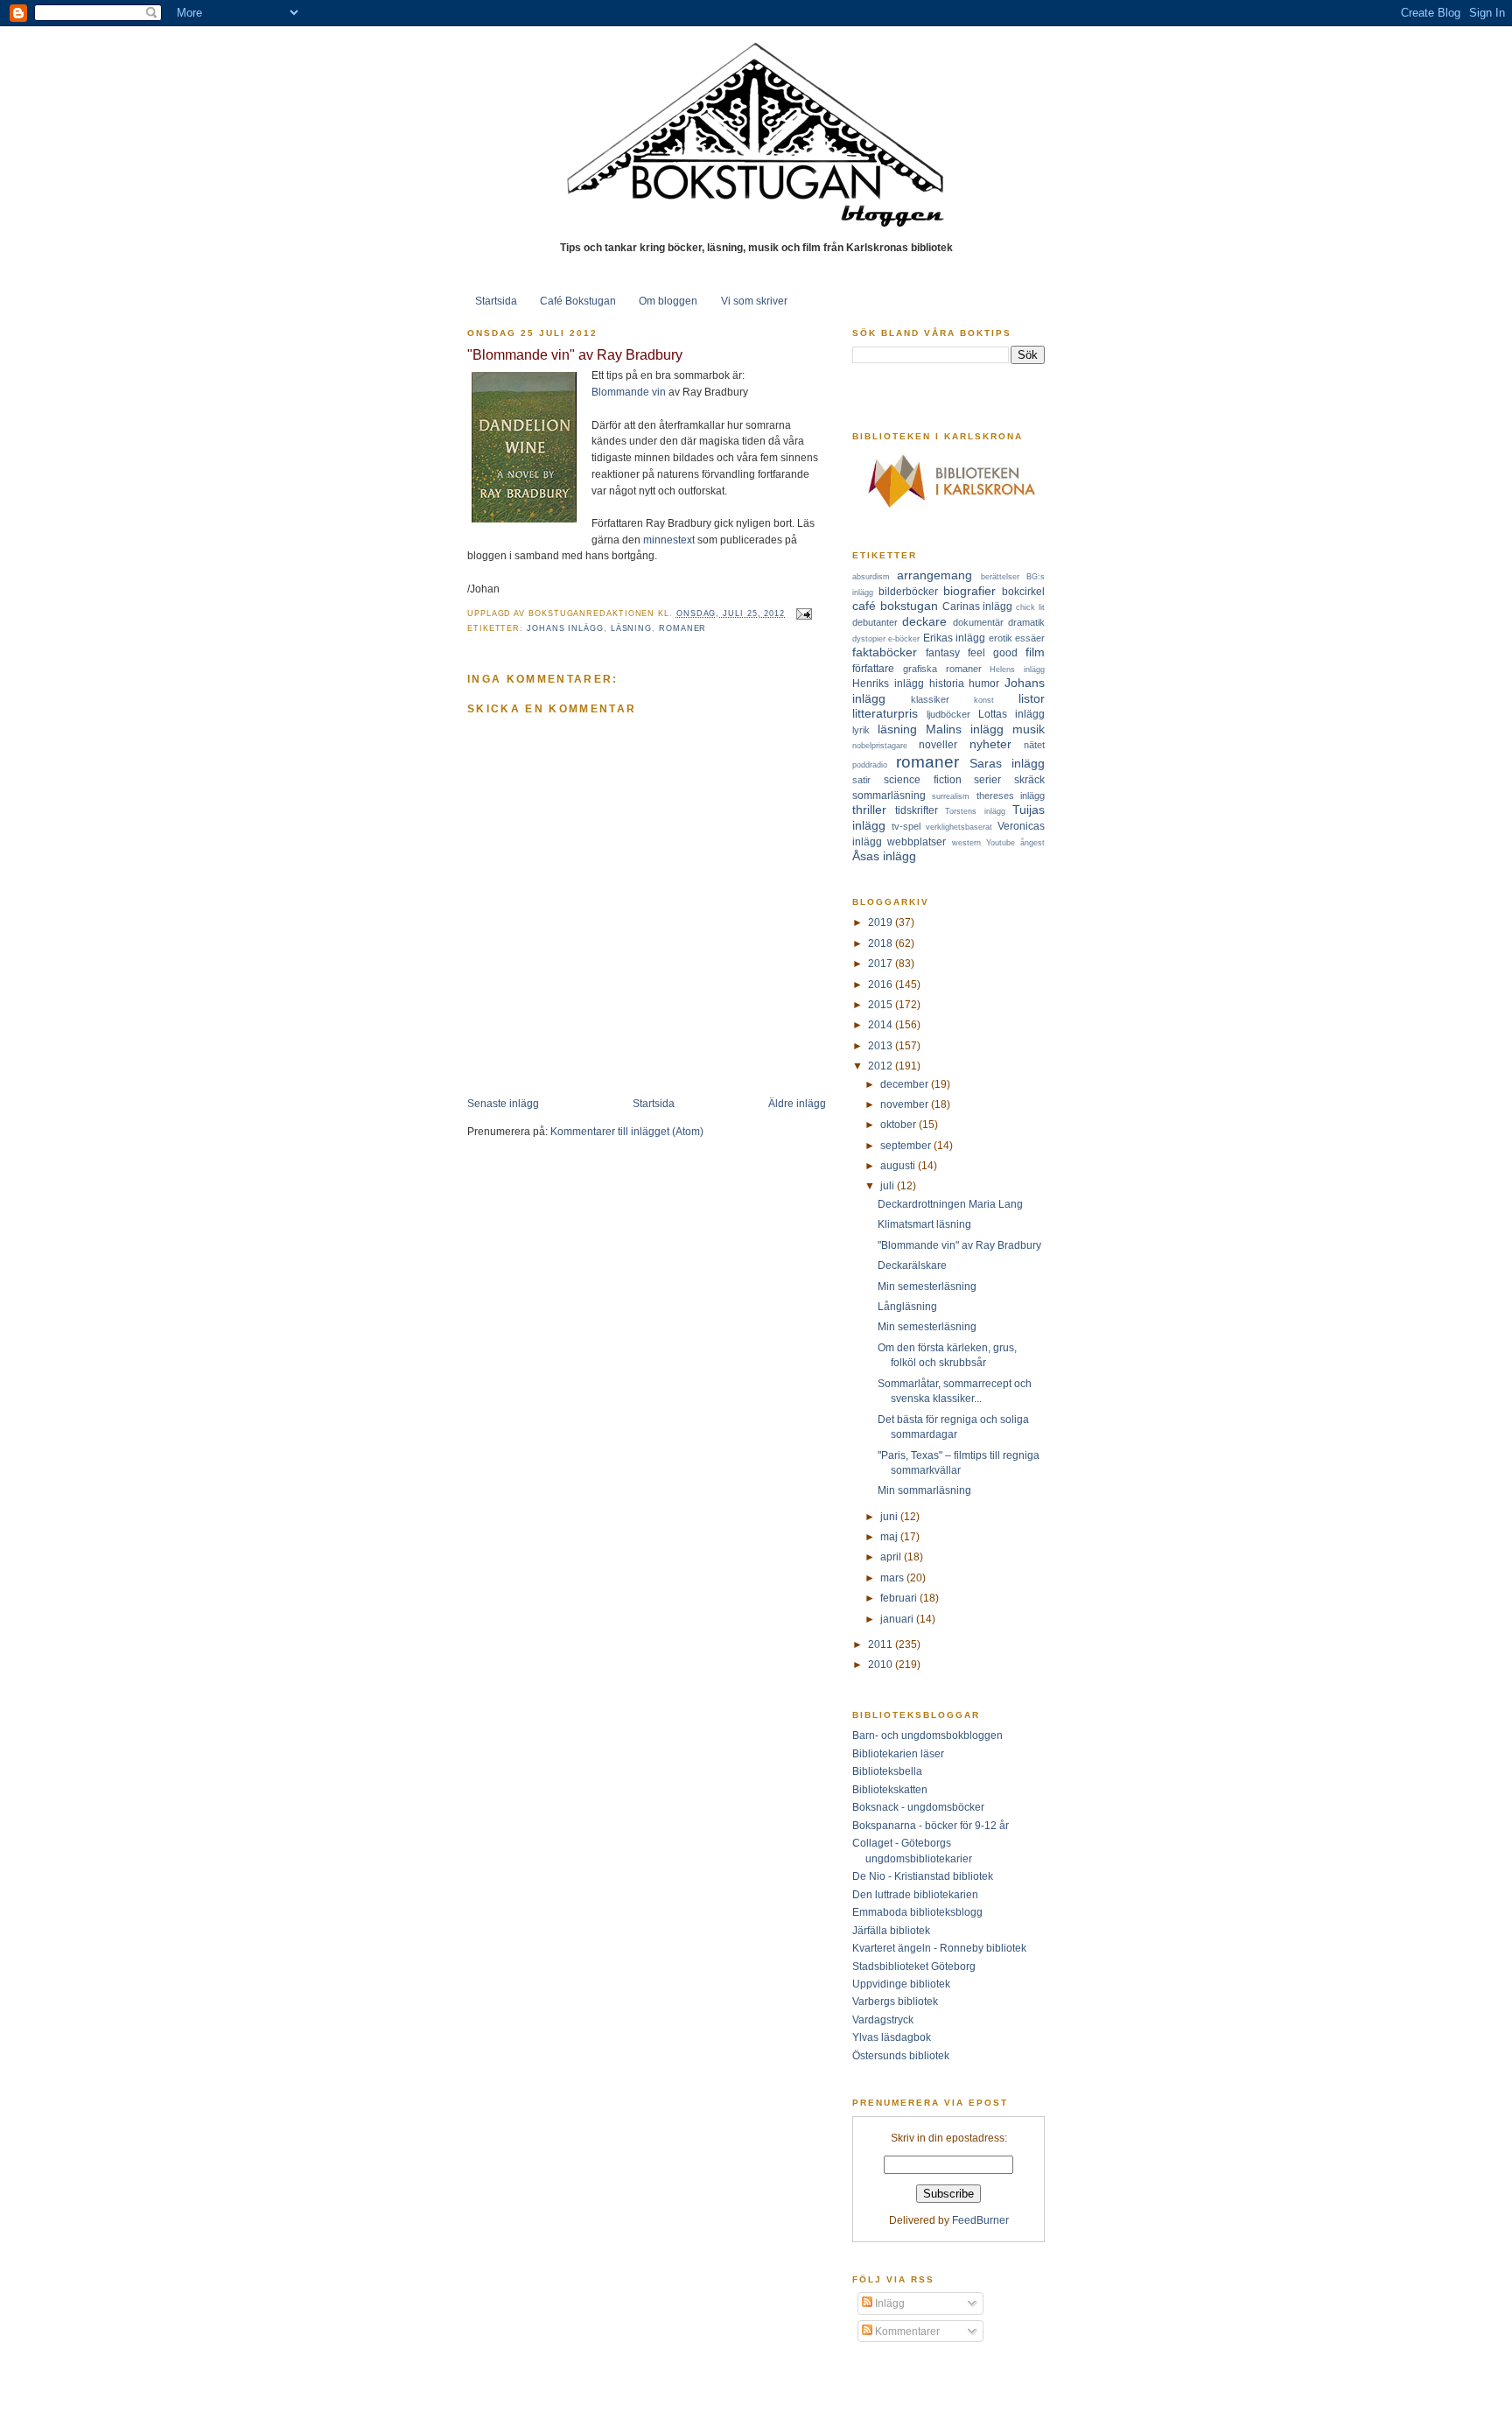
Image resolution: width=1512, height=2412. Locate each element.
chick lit (1030, 607)
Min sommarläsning (924, 1490)
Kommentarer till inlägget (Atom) (627, 1131)
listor (1032, 698)
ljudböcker (948, 714)
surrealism (951, 796)
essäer (1030, 638)
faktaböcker (885, 652)
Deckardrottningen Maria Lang (950, 1204)
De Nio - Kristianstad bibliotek (923, 1876)
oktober (899, 1124)
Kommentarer (906, 2331)
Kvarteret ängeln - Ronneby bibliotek (939, 1948)
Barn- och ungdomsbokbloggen (927, 1735)
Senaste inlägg (503, 1103)
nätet (1034, 745)
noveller (938, 744)
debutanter (875, 622)
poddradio (870, 765)
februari (900, 1598)
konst (984, 700)
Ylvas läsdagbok (892, 2037)
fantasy (943, 652)
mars (893, 1578)
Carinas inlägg (978, 606)
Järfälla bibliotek (891, 1930)
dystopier (869, 639)
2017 (882, 963)
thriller (869, 810)
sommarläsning (889, 795)
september (907, 1145)
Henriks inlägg (888, 683)
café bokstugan (895, 606)
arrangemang (934, 575)
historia (947, 683)
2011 (882, 1644)
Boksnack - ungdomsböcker (918, 1807)
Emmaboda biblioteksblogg (917, 1912)
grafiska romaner (942, 669)
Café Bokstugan (578, 301)
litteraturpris (885, 713)
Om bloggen (668, 301)
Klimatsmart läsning (924, 1224)
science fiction (923, 779)
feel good (993, 652)
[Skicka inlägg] (802, 614)
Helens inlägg (1017, 670)
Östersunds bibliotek (901, 2055)
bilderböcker (908, 591)
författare (873, 668)
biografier (969, 591)
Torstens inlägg (975, 811)
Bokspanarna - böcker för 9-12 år (931, 1825)
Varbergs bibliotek (895, 2001)
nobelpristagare (880, 746)
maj (890, 1536)
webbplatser (917, 841)
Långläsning (907, 1306)
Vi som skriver (754, 301)
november (906, 1104)
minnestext (669, 540)
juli (889, 1185)
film (1035, 652)
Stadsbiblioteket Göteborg (914, 1966)
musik (1029, 729)
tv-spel (906, 826)
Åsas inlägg (884, 856)
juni (890, 1516)
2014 (882, 1024)
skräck (1029, 779)
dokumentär (978, 622)
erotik (1001, 638)
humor (984, 683)
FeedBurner (980, 2220)
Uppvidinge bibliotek (901, 1984)
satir (861, 780)
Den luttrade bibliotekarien (915, 1894)
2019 (882, 922)
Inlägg (889, 2303)
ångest (1032, 843)
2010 (882, 1664)
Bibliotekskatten (890, 1789)
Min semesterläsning (927, 1286)
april (892, 1557)
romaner (682, 628)
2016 (882, 984)
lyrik (861, 730)
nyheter (990, 744)
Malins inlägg (965, 729)
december (906, 1084)
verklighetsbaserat (959, 827)
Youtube (1001, 843)
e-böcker (904, 639)
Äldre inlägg (797, 1103)
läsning (631, 628)
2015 (882, 1004)
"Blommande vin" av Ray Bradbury (575, 354)
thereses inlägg (1011, 796)
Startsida (496, 301)
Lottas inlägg (1011, 714)
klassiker (930, 699)
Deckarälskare (912, 1265)
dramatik (1026, 622)
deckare (924, 621)
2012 (882, 1066)
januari (898, 1619)
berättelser (1000, 577)
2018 (882, 943)
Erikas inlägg (954, 638)
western (966, 843)
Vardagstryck (883, 2019)
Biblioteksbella (887, 1771)
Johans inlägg (565, 628)
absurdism (871, 577)
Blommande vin (629, 392)
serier (987, 779)
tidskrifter (917, 810)
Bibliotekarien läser (898, 1753)
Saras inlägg (1007, 763)
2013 (882, 1045)
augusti (899, 1165)
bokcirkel (1023, 591)
